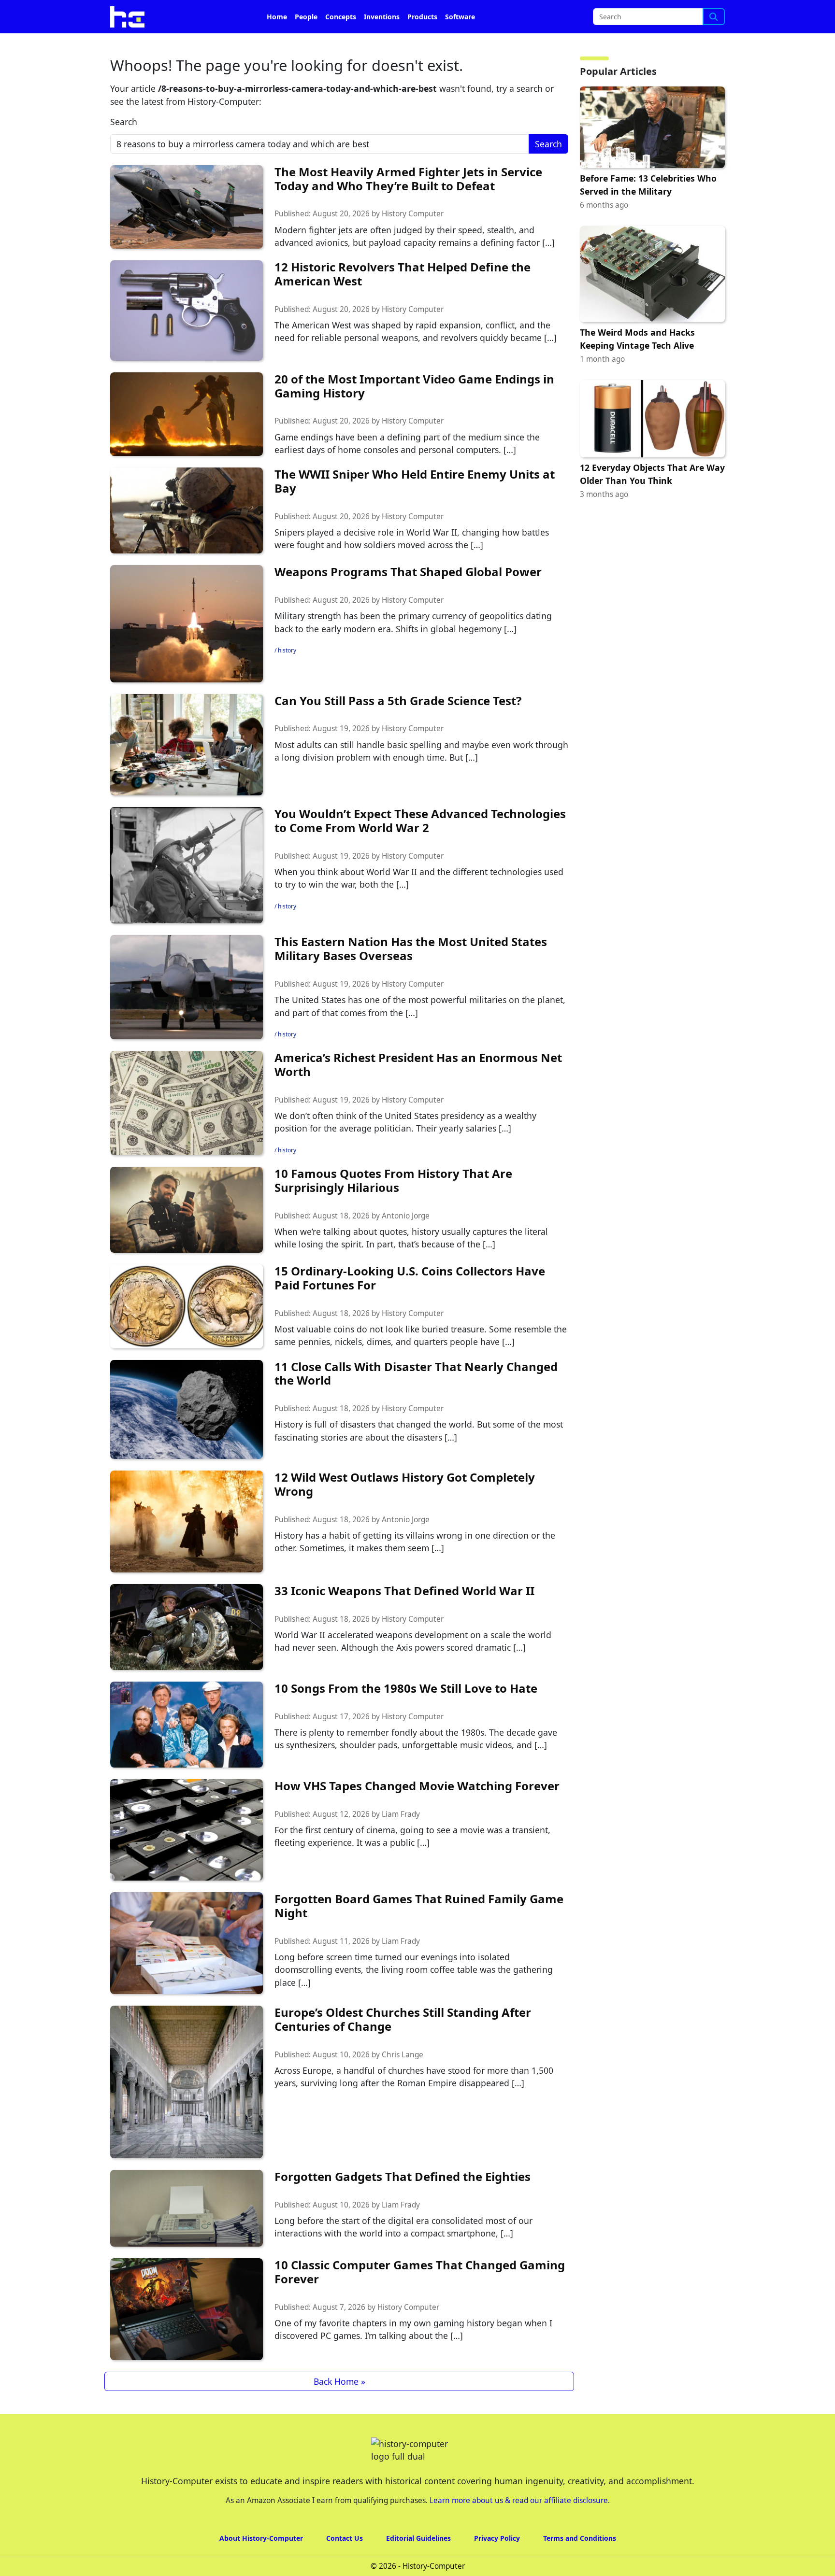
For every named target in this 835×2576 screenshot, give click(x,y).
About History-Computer (261, 2565)
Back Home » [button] (339, 2408)
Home (277, 44)
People (306, 44)
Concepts (341, 44)
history (287, 677)
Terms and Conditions (580, 2565)
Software (460, 44)
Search (124, 149)
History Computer (413, 241)
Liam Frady (401, 1841)
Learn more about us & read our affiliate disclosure (519, 2527)
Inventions (382, 44)
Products (422, 44)
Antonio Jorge (406, 1243)
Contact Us (345, 2565)
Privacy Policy (497, 2565)
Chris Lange (403, 2082)
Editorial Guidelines (418, 2565)
